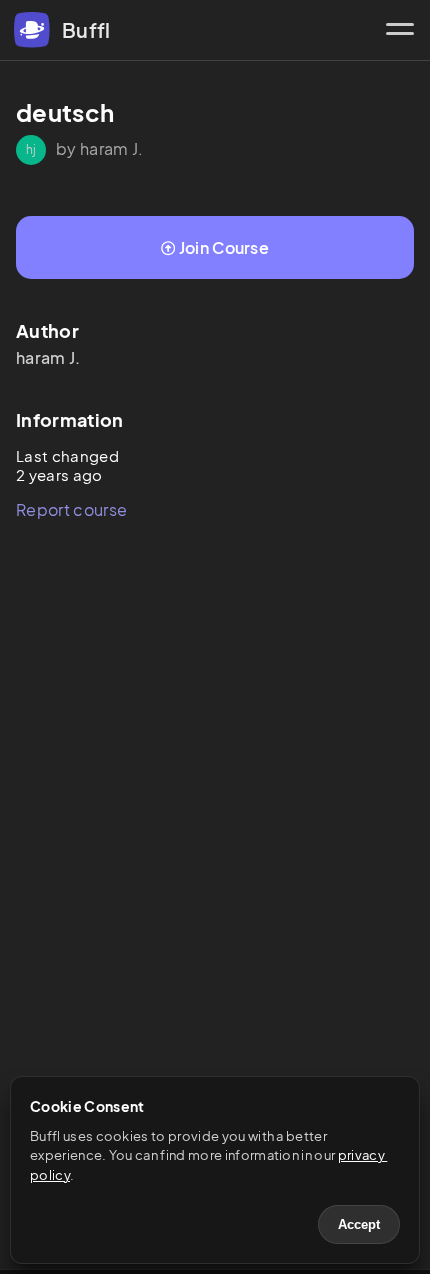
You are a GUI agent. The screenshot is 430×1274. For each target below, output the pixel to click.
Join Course (224, 247)
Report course (71, 509)
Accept (359, 1224)
